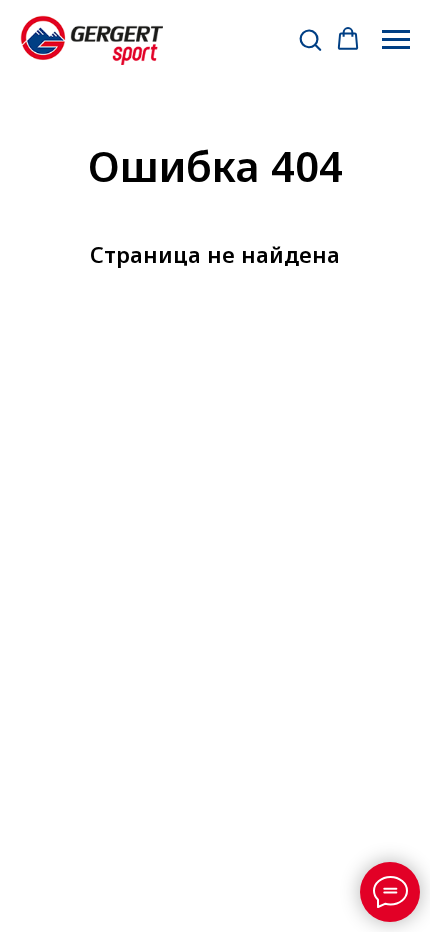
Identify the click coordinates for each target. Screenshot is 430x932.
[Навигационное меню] (396, 40)
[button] (310, 39)
